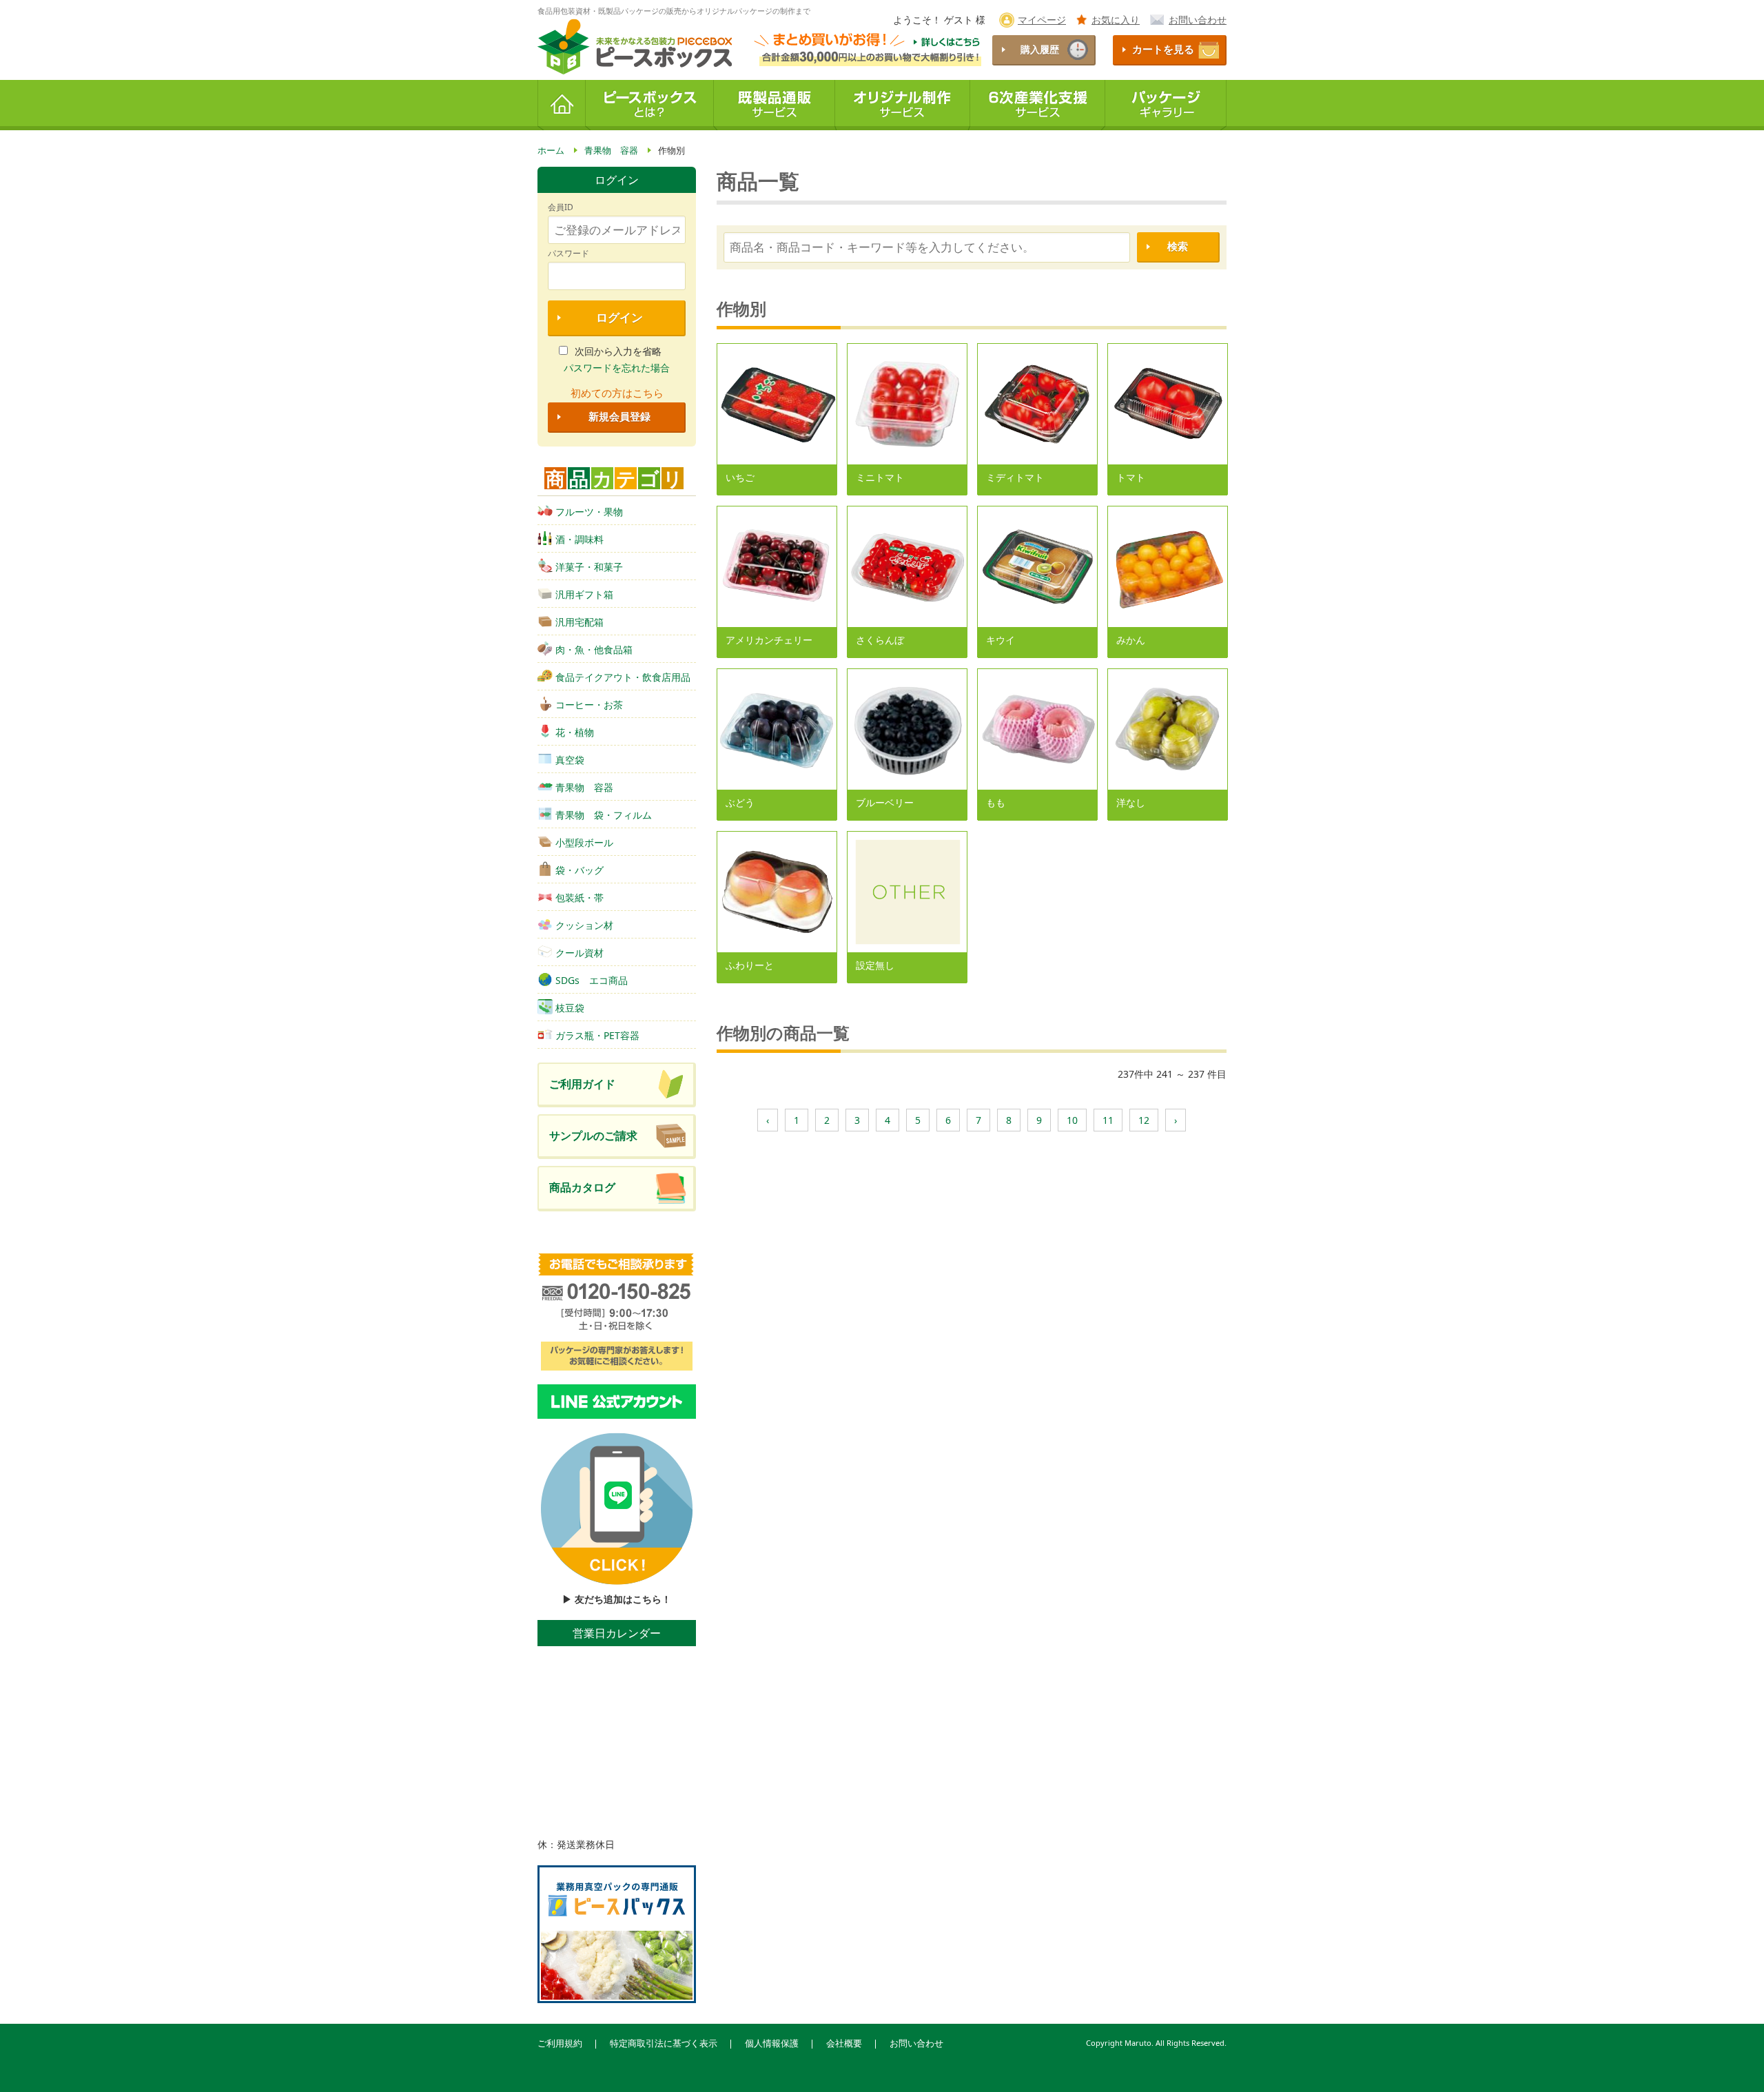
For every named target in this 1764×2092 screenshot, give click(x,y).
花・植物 (575, 732)
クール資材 (580, 953)
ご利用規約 (560, 2043)
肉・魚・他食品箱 (594, 649)
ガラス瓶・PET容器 (597, 1035)
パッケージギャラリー (1166, 105)
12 (1144, 1120)
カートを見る (1163, 49)
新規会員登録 (619, 417)
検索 (1178, 246)
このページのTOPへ (1730, 2064)
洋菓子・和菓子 (589, 567)
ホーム (562, 105)
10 (1072, 1120)
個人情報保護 (772, 2043)
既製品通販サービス (775, 105)
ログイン (619, 317)
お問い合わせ (1198, 20)
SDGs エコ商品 (592, 980)
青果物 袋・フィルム (604, 815)
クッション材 (584, 925)
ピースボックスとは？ (650, 105)
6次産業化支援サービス (1038, 105)
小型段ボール (584, 842)
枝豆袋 (570, 1008)
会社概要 (844, 2043)
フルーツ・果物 (589, 512)
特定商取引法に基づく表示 (664, 2043)
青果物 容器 (584, 787)
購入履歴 (1040, 49)
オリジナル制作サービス (903, 105)
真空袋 (570, 760)
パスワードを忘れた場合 (617, 368)
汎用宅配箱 (580, 622)
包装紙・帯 (580, 898)
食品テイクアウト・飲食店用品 (623, 677)
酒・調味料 (580, 539)
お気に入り (1116, 20)
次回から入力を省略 (618, 351)
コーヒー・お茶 (589, 705)
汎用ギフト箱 (584, 594)
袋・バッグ (580, 870)
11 (1108, 1120)
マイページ (1042, 20)
